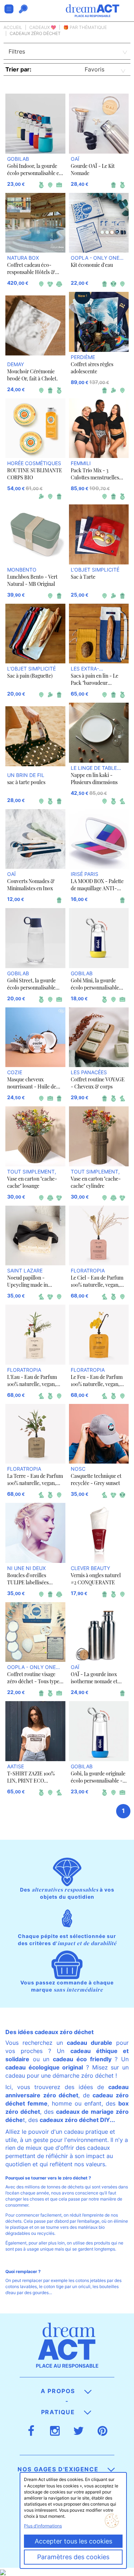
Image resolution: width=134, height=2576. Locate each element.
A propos (59, 2391)
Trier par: (18, 69)
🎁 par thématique (85, 27)
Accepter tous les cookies (73, 2541)
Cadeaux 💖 (43, 27)
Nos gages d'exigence (59, 2469)
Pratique (59, 2412)
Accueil (13, 27)
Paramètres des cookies (73, 2557)
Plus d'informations (43, 2526)
